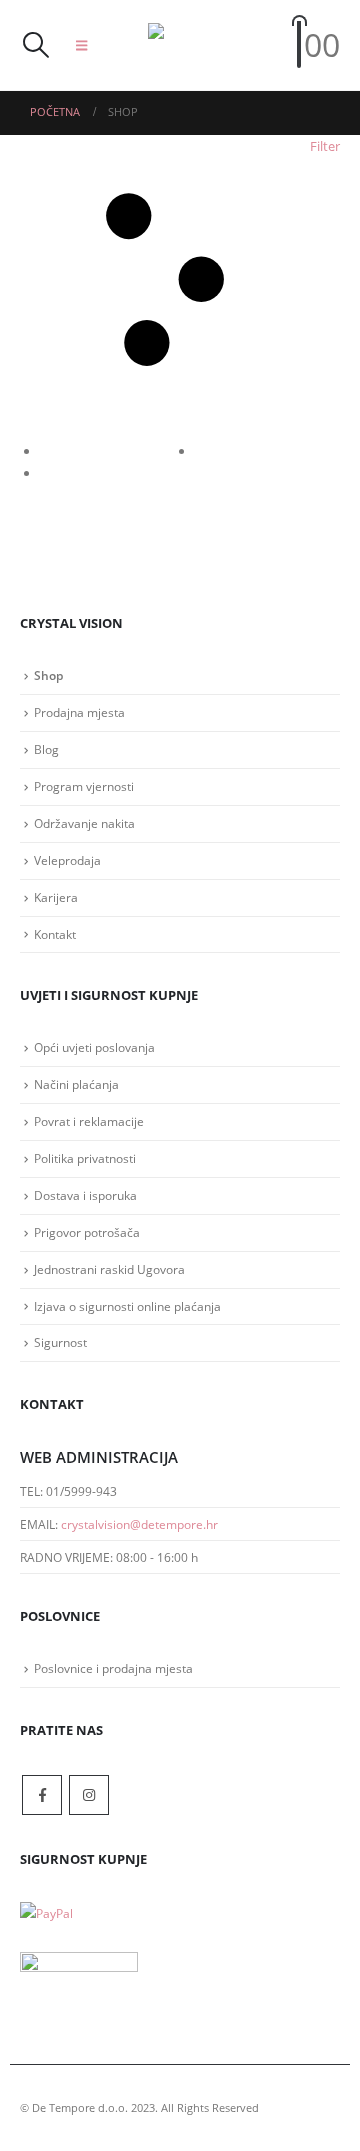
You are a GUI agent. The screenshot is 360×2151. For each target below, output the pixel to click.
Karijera (56, 897)
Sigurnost (60, 1342)
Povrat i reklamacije (89, 1121)
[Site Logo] (188, 45)
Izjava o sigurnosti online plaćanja (127, 1306)
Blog (46, 749)
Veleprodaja (67, 860)
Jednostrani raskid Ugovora (109, 1269)
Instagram (89, 1795)
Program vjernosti (84, 786)
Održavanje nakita (84, 823)
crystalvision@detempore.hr (139, 1524)
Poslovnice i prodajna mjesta (113, 1668)
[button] (35, 45)
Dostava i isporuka (85, 1195)
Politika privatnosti (85, 1158)
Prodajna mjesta (79, 712)
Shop (48, 675)
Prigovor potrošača (87, 1232)
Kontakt (55, 934)
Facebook (42, 1795)
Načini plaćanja (76, 1084)
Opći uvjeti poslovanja (94, 1047)
